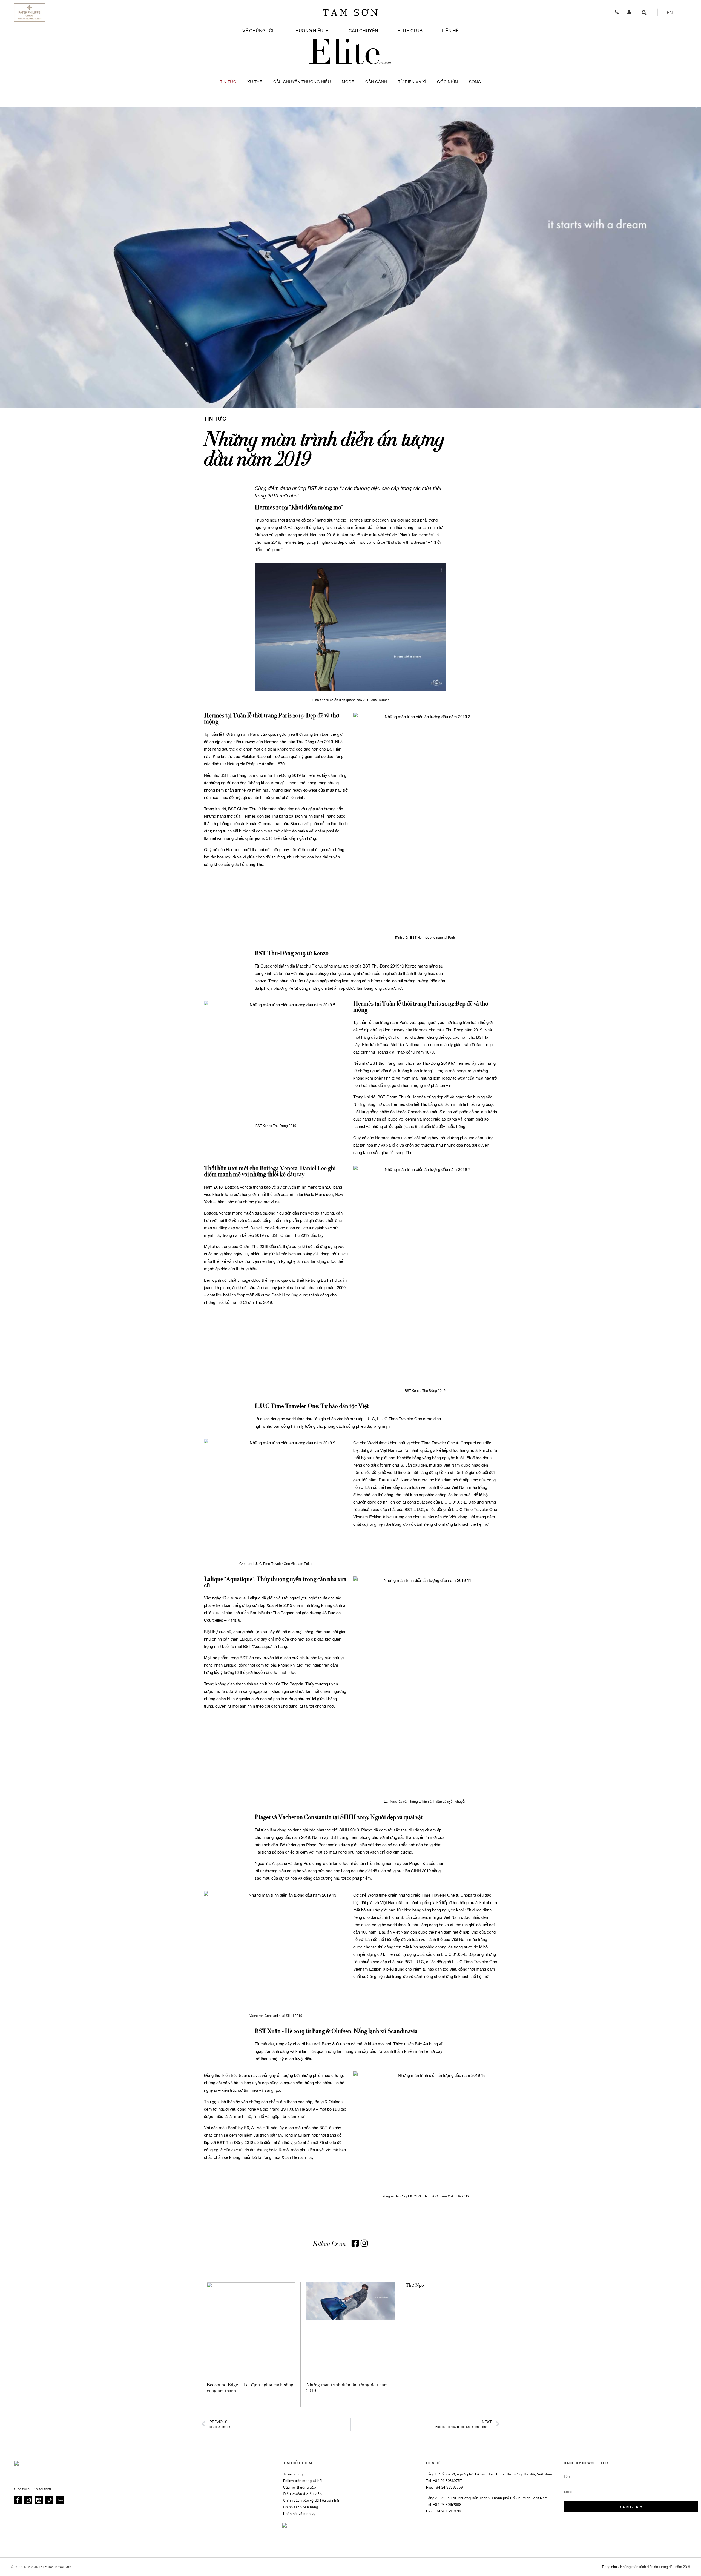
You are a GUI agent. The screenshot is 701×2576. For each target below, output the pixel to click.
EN (670, 13)
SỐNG (475, 81)
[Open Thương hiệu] (327, 31)
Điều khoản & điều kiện (302, 2494)
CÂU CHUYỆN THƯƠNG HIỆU (302, 81)
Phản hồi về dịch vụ (299, 2514)
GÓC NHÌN (447, 81)
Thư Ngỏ (415, 2285)
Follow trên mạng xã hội (303, 2481)
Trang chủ (609, 2567)
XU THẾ (255, 81)
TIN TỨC (228, 81)
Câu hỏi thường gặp (299, 2488)
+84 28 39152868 (447, 2505)
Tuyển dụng (293, 2474)
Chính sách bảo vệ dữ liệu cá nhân (312, 2501)
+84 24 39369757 (448, 2481)
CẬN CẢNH (376, 81)
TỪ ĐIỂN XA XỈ (412, 81)
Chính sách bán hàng (301, 2507)
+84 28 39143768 (448, 2511)
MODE (348, 81)
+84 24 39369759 (449, 2488)
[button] (644, 12)
